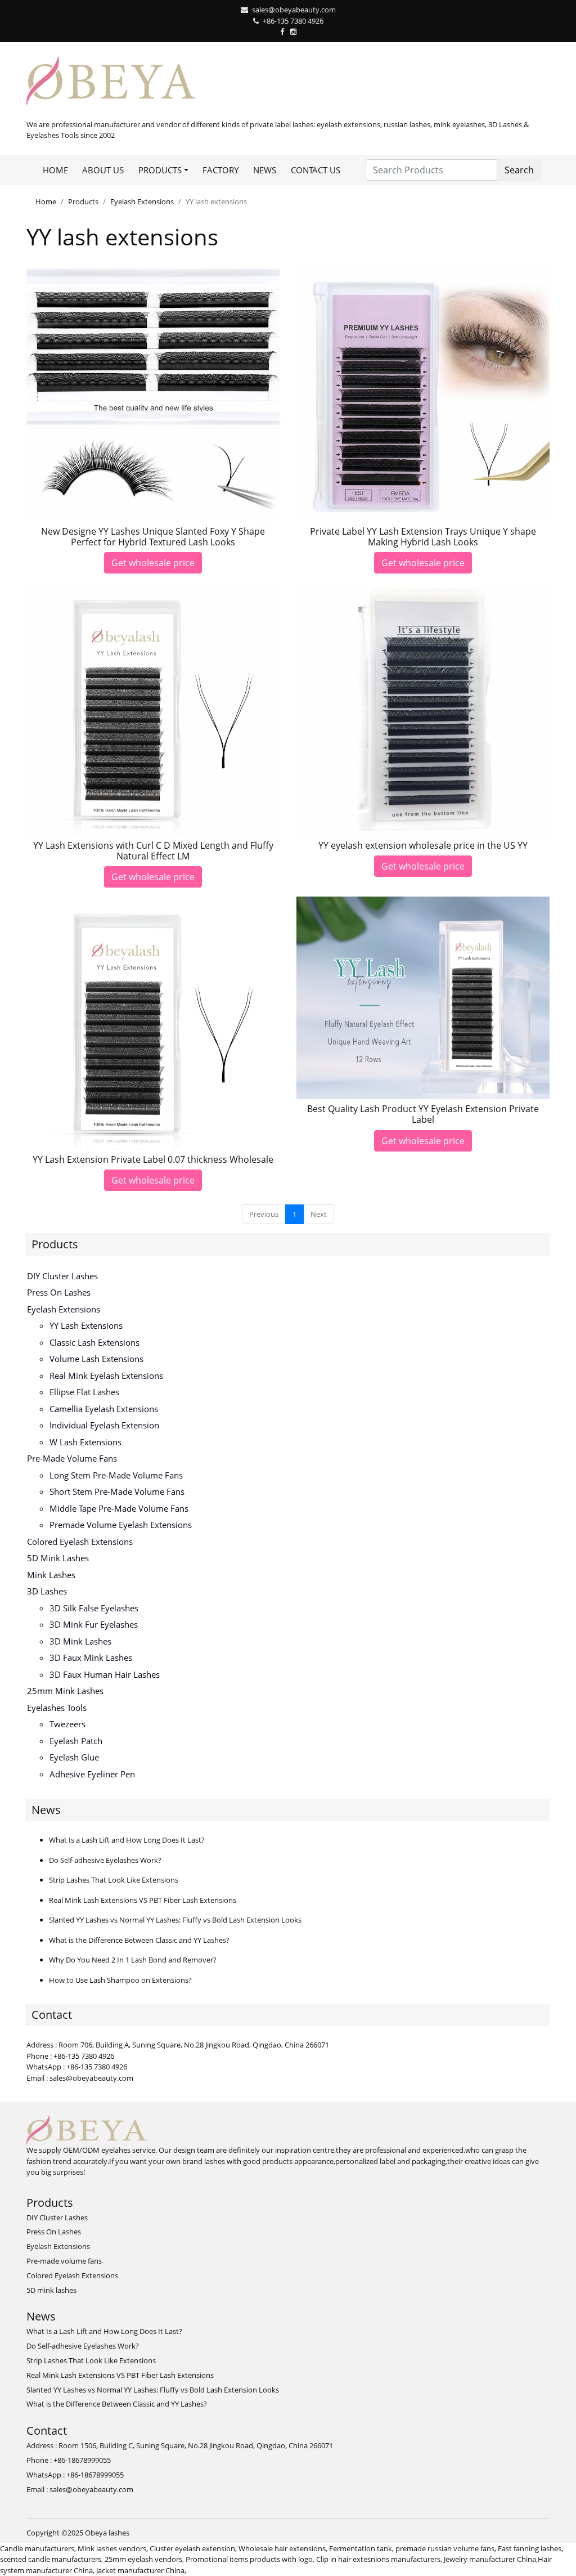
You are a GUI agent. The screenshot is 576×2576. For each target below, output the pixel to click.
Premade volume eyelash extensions (121, 1525)
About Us (103, 170)
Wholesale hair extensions (282, 2548)
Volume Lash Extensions (96, 1359)
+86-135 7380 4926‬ (293, 21)
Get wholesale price (153, 563)
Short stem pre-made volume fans (117, 1491)
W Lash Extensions (85, 1442)
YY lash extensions (86, 1325)
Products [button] (160, 170)
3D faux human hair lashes (105, 1674)
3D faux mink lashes (91, 1657)
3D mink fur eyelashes (94, 1624)
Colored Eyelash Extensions (80, 1542)
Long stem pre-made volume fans (116, 1475)
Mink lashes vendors (112, 2548)
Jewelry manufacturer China (490, 2559)
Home (55, 170)
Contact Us (316, 170)
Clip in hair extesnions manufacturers (378, 2559)
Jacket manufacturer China (140, 2570)
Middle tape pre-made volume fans (119, 1508)
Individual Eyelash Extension (104, 1425)
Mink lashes (51, 1575)
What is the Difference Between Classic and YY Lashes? (139, 1940)
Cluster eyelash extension (192, 2548)
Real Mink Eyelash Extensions (106, 1376)
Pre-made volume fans (72, 1458)
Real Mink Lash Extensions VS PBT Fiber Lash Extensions (143, 1900)
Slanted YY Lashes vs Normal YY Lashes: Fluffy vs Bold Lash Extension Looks (175, 1920)
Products (83, 201)
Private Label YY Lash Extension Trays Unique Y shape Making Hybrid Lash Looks (423, 537)
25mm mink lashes (65, 1691)
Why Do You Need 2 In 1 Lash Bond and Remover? (133, 1960)
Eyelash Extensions (142, 201)
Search (519, 170)
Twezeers (67, 1724)
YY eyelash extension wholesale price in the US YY (423, 845)
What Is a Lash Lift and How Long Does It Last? (127, 1840)
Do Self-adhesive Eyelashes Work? (105, 1860)
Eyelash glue (74, 1757)
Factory (220, 170)
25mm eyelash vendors (143, 2559)
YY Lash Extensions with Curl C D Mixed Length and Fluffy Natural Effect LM (153, 851)
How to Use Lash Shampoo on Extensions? (120, 1980)
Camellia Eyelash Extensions (104, 1409)
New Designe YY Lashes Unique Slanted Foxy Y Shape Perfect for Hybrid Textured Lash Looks (153, 537)
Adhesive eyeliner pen (92, 1774)
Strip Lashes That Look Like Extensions (114, 1880)
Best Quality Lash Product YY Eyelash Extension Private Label (423, 1114)
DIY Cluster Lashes (62, 1276)
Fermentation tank (361, 2548)
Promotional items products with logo (249, 2559)
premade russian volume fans (445, 2548)
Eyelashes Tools (57, 1708)
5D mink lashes (58, 1558)
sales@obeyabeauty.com (294, 10)
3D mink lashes (80, 1641)
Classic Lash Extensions (94, 1342)
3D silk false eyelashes (94, 1608)
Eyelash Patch (76, 1741)
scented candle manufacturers (51, 2559)
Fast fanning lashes (530, 2548)
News (265, 170)
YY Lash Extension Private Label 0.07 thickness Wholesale (153, 1159)
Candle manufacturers (37, 2548)
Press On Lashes (59, 1292)
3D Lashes (47, 1591)
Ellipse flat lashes (84, 1392)
